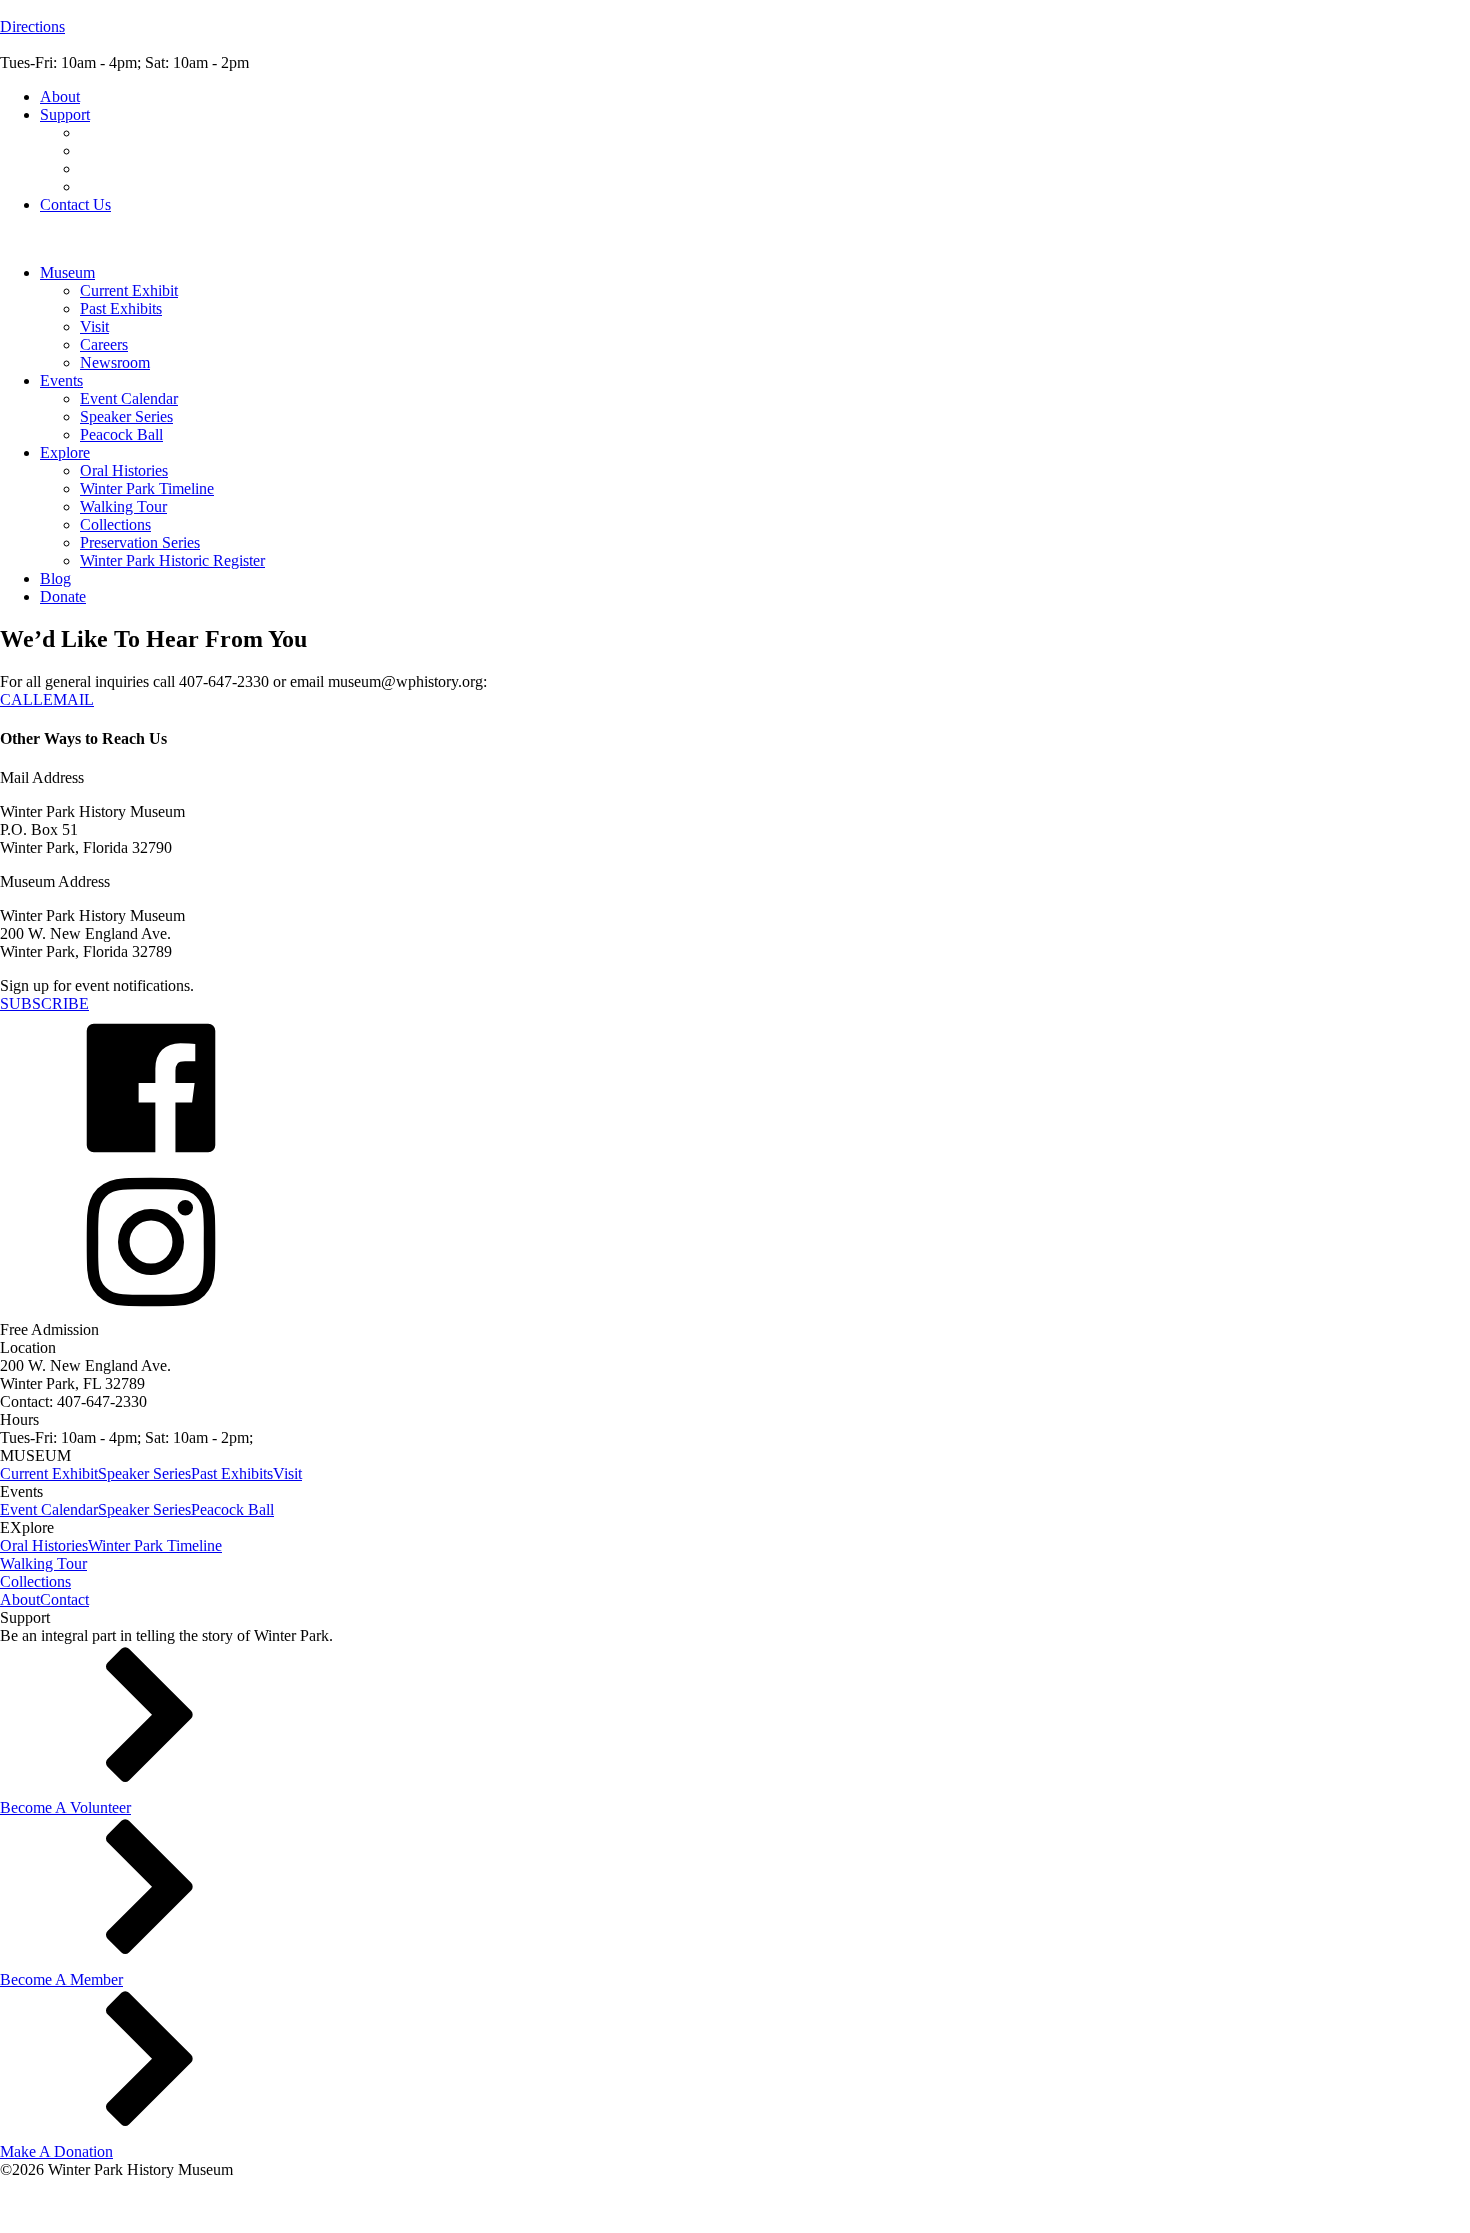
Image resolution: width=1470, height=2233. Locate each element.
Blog (55, 578)
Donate (63, 596)
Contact (64, 1599)
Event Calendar (129, 398)
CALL (21, 699)
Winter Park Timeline (147, 488)
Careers (104, 344)
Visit (94, 326)
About (60, 96)
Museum (67, 272)
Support (65, 114)
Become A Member (141, 168)
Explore (65, 452)
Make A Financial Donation (167, 132)
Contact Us (75, 204)
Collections (115, 524)
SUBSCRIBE (44, 1003)
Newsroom (115, 362)
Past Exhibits (121, 308)
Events (61, 380)
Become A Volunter (142, 150)
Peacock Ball (121, 434)
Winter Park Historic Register (172, 560)
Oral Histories (124, 470)
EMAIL (68, 699)
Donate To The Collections (165, 186)
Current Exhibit (129, 290)
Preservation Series (140, 542)
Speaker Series (126, 416)
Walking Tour (123, 506)
